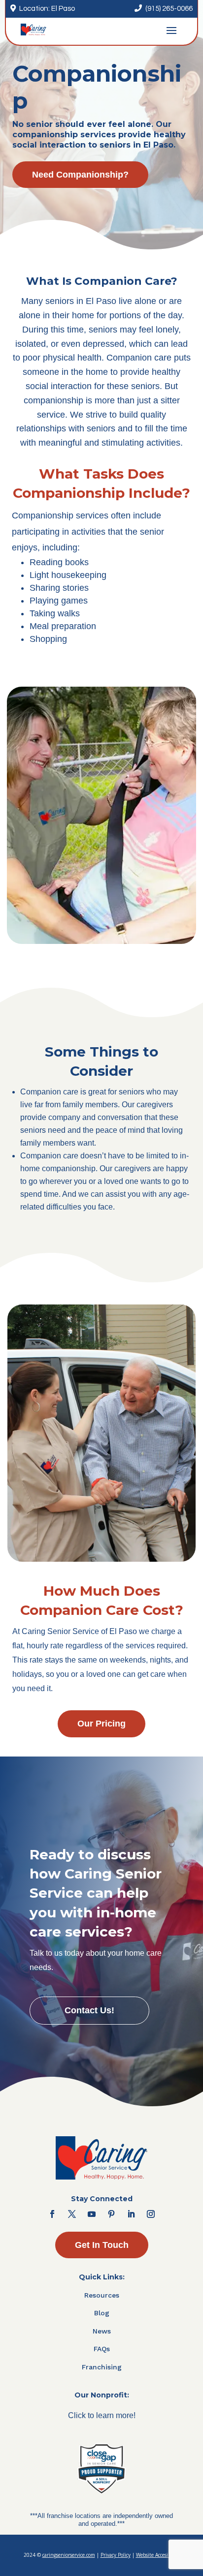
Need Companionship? (80, 175)
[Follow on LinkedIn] (131, 2214)
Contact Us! (89, 2010)
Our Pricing (101, 1724)
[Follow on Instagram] (151, 2214)
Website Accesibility (158, 2555)
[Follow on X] (72, 2214)
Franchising (102, 2367)
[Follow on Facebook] (52, 2214)
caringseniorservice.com (69, 2555)
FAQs (102, 2349)
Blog (102, 2313)
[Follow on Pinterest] (111, 2214)
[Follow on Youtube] (92, 2214)
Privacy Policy (116, 2555)
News (102, 2331)
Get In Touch (102, 2245)
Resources (102, 2295)
